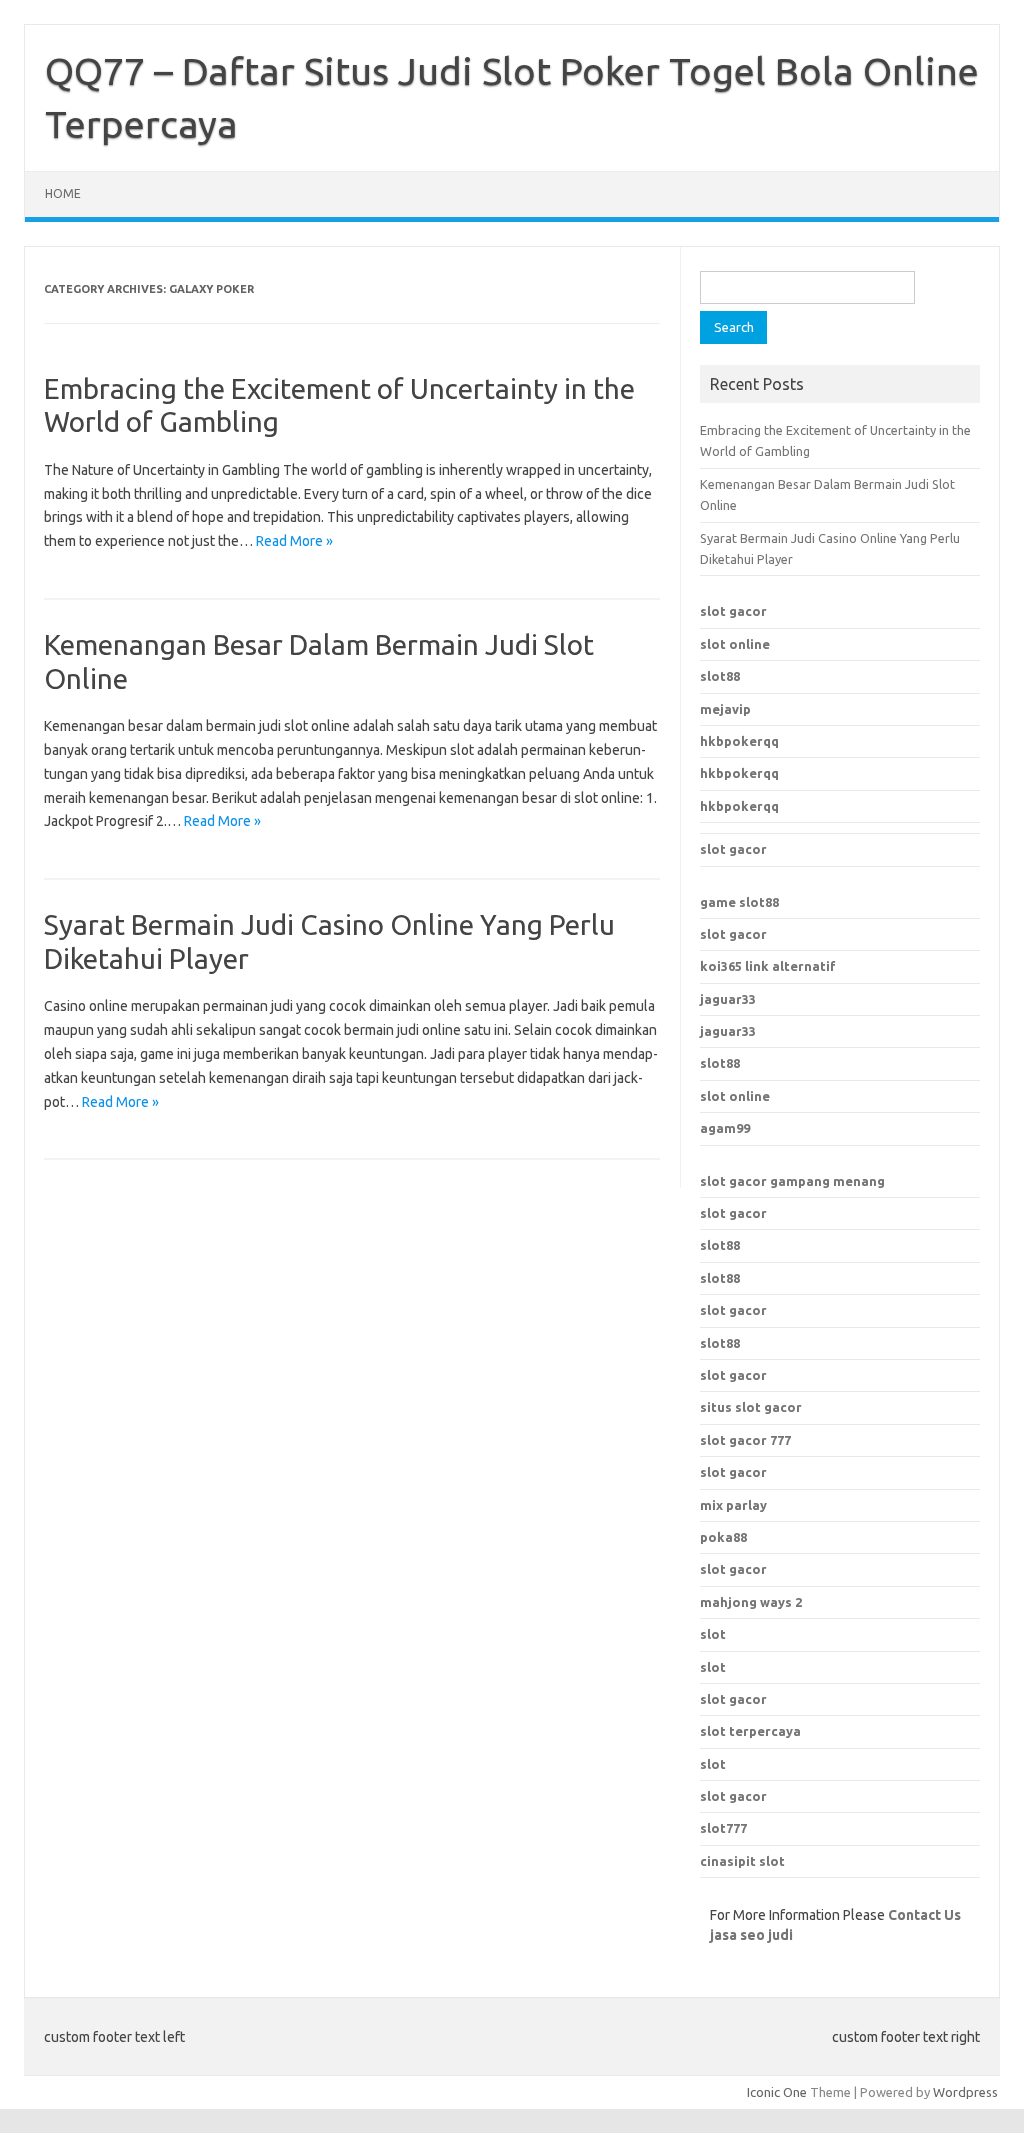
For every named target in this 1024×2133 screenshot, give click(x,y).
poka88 (723, 1537)
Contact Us (924, 1915)
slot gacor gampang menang (792, 1181)
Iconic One (777, 2092)
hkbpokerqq (739, 741)
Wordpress (965, 2092)
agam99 (725, 1128)
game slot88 (739, 902)
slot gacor (733, 611)
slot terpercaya (750, 1731)
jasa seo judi (751, 1935)
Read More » (294, 541)
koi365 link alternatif (768, 966)
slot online (735, 644)
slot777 (723, 1828)
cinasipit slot (742, 1861)
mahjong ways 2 (751, 1602)
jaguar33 (728, 999)
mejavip (725, 709)
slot (713, 1634)
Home (63, 193)
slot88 (720, 676)
